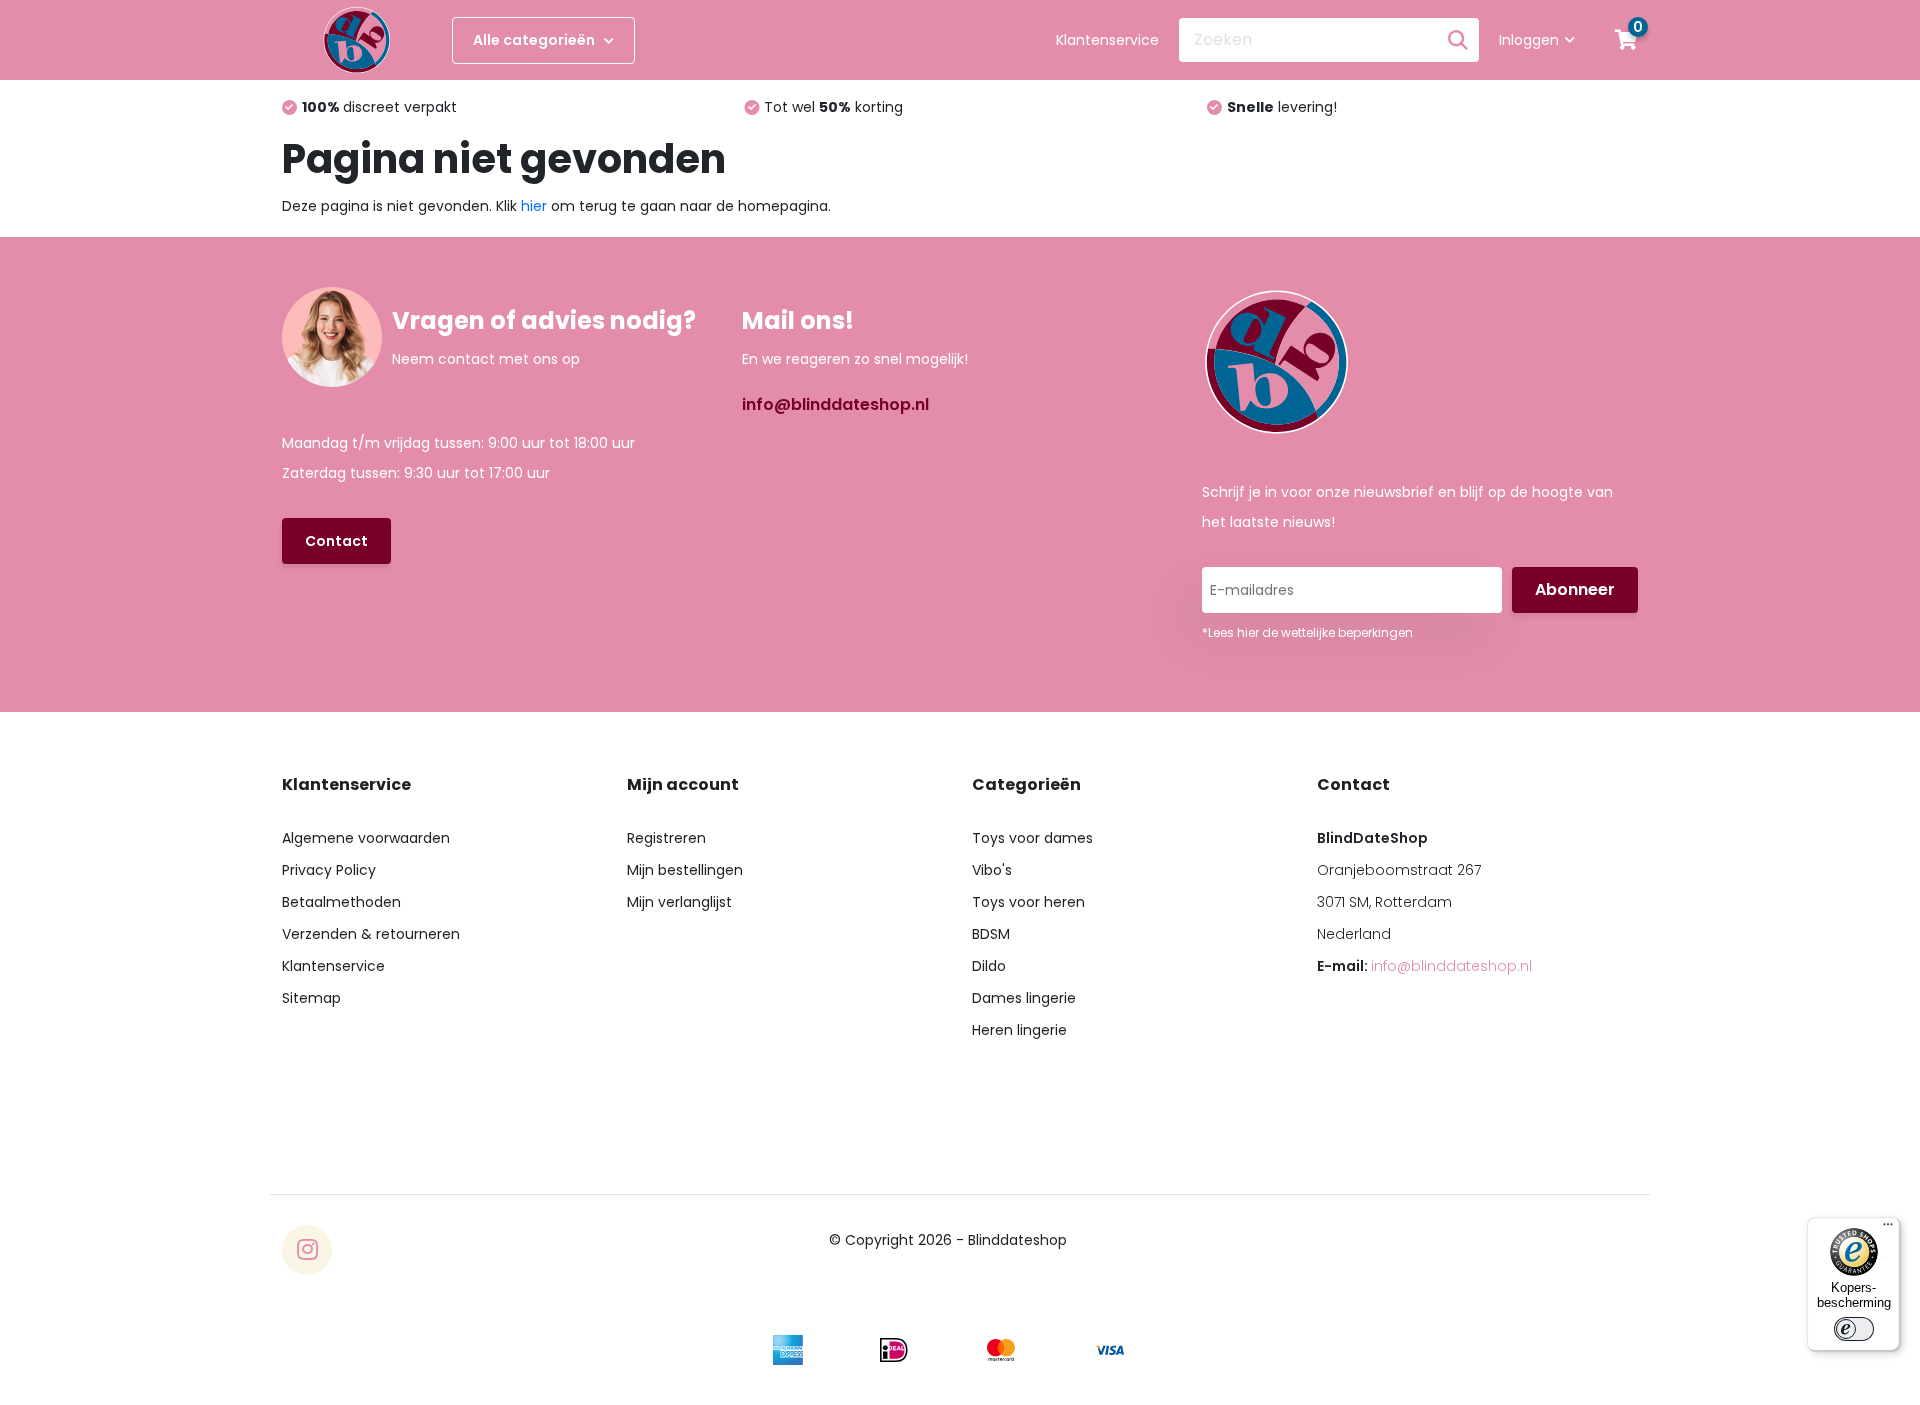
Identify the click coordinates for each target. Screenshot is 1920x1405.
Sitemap (311, 998)
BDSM (991, 934)
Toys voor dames (1032, 838)
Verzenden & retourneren (371, 934)
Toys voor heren (1028, 902)
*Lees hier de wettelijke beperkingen (1307, 632)
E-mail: (1424, 966)
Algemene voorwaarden (366, 838)
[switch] (1854, 1329)
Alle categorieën (535, 40)
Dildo (989, 966)
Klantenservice (1107, 40)
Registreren (666, 838)
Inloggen (1529, 40)
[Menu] (1888, 1229)
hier (534, 206)
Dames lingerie (1024, 998)
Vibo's (992, 870)
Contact (336, 541)
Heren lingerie (1019, 1030)
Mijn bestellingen (685, 870)
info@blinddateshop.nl (835, 404)
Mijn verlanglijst (679, 902)
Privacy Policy (329, 870)
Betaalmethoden (341, 902)
